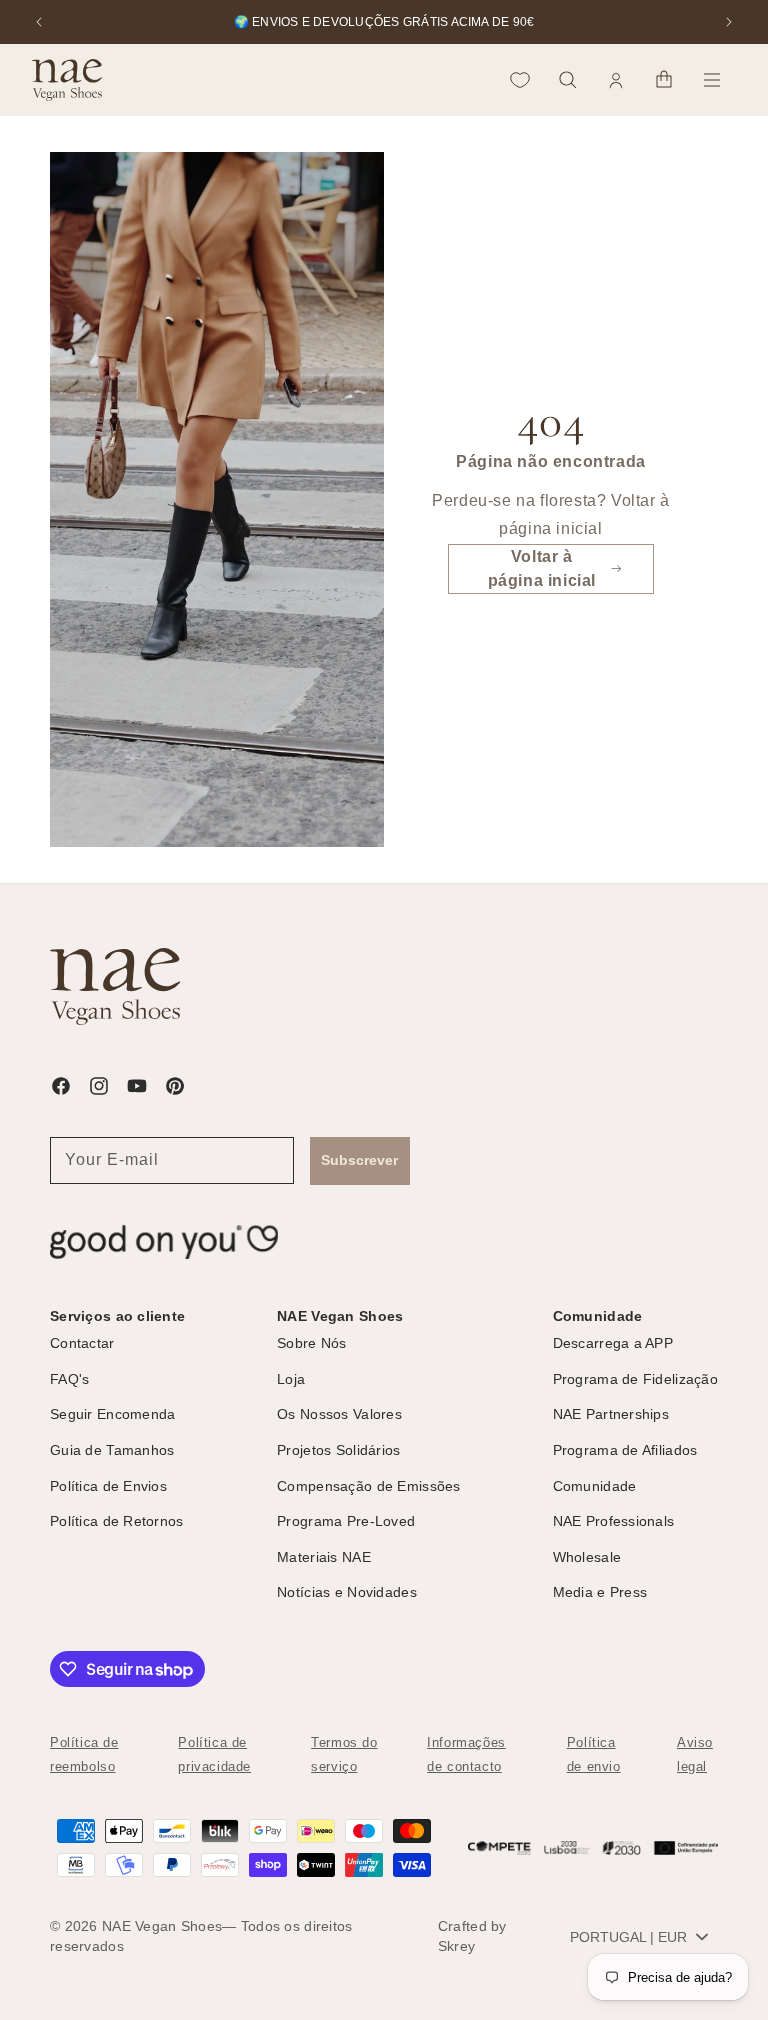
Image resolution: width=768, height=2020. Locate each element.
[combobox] (638, 1937)
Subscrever (359, 1160)
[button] (568, 80)
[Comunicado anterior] (39, 22)
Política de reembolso (84, 1754)
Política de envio (594, 1754)
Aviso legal (695, 1754)
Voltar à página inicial (542, 568)
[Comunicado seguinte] (729, 22)
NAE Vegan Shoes (162, 1926)
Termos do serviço (344, 1754)
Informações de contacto (466, 1754)
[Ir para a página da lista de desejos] (520, 80)
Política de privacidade (214, 1754)
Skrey (456, 1946)
